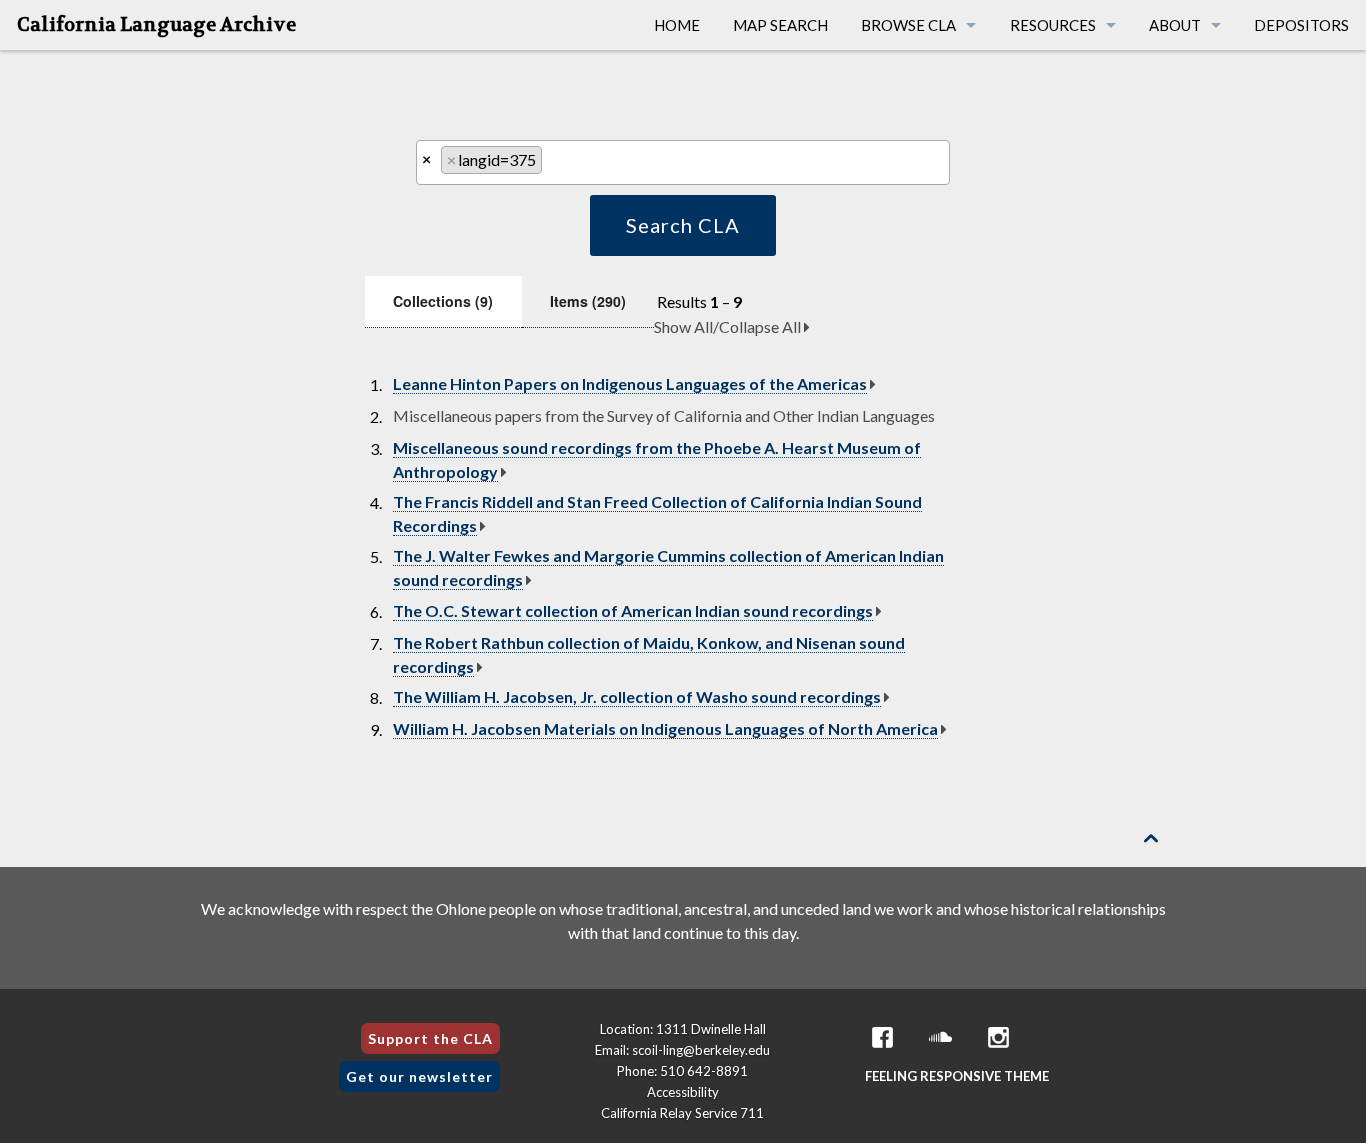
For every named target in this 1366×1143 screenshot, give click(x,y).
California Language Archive (156, 25)
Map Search (780, 25)
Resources (1053, 25)
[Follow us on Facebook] (883, 1037)
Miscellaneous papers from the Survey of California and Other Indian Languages (664, 415)
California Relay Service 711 (682, 1113)
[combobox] (682, 162)
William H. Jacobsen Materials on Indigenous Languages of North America (665, 728)
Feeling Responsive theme (957, 1076)
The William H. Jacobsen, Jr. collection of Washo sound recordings (637, 696)
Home (677, 25)
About (1175, 25)
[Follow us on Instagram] (999, 1037)
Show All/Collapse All (729, 326)
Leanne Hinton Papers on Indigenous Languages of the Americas (630, 383)
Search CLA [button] (683, 225)
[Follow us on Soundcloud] (941, 1037)
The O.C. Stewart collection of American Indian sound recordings (633, 610)
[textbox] (553, 164)
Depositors (1301, 25)
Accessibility (683, 1092)
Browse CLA (908, 25)
